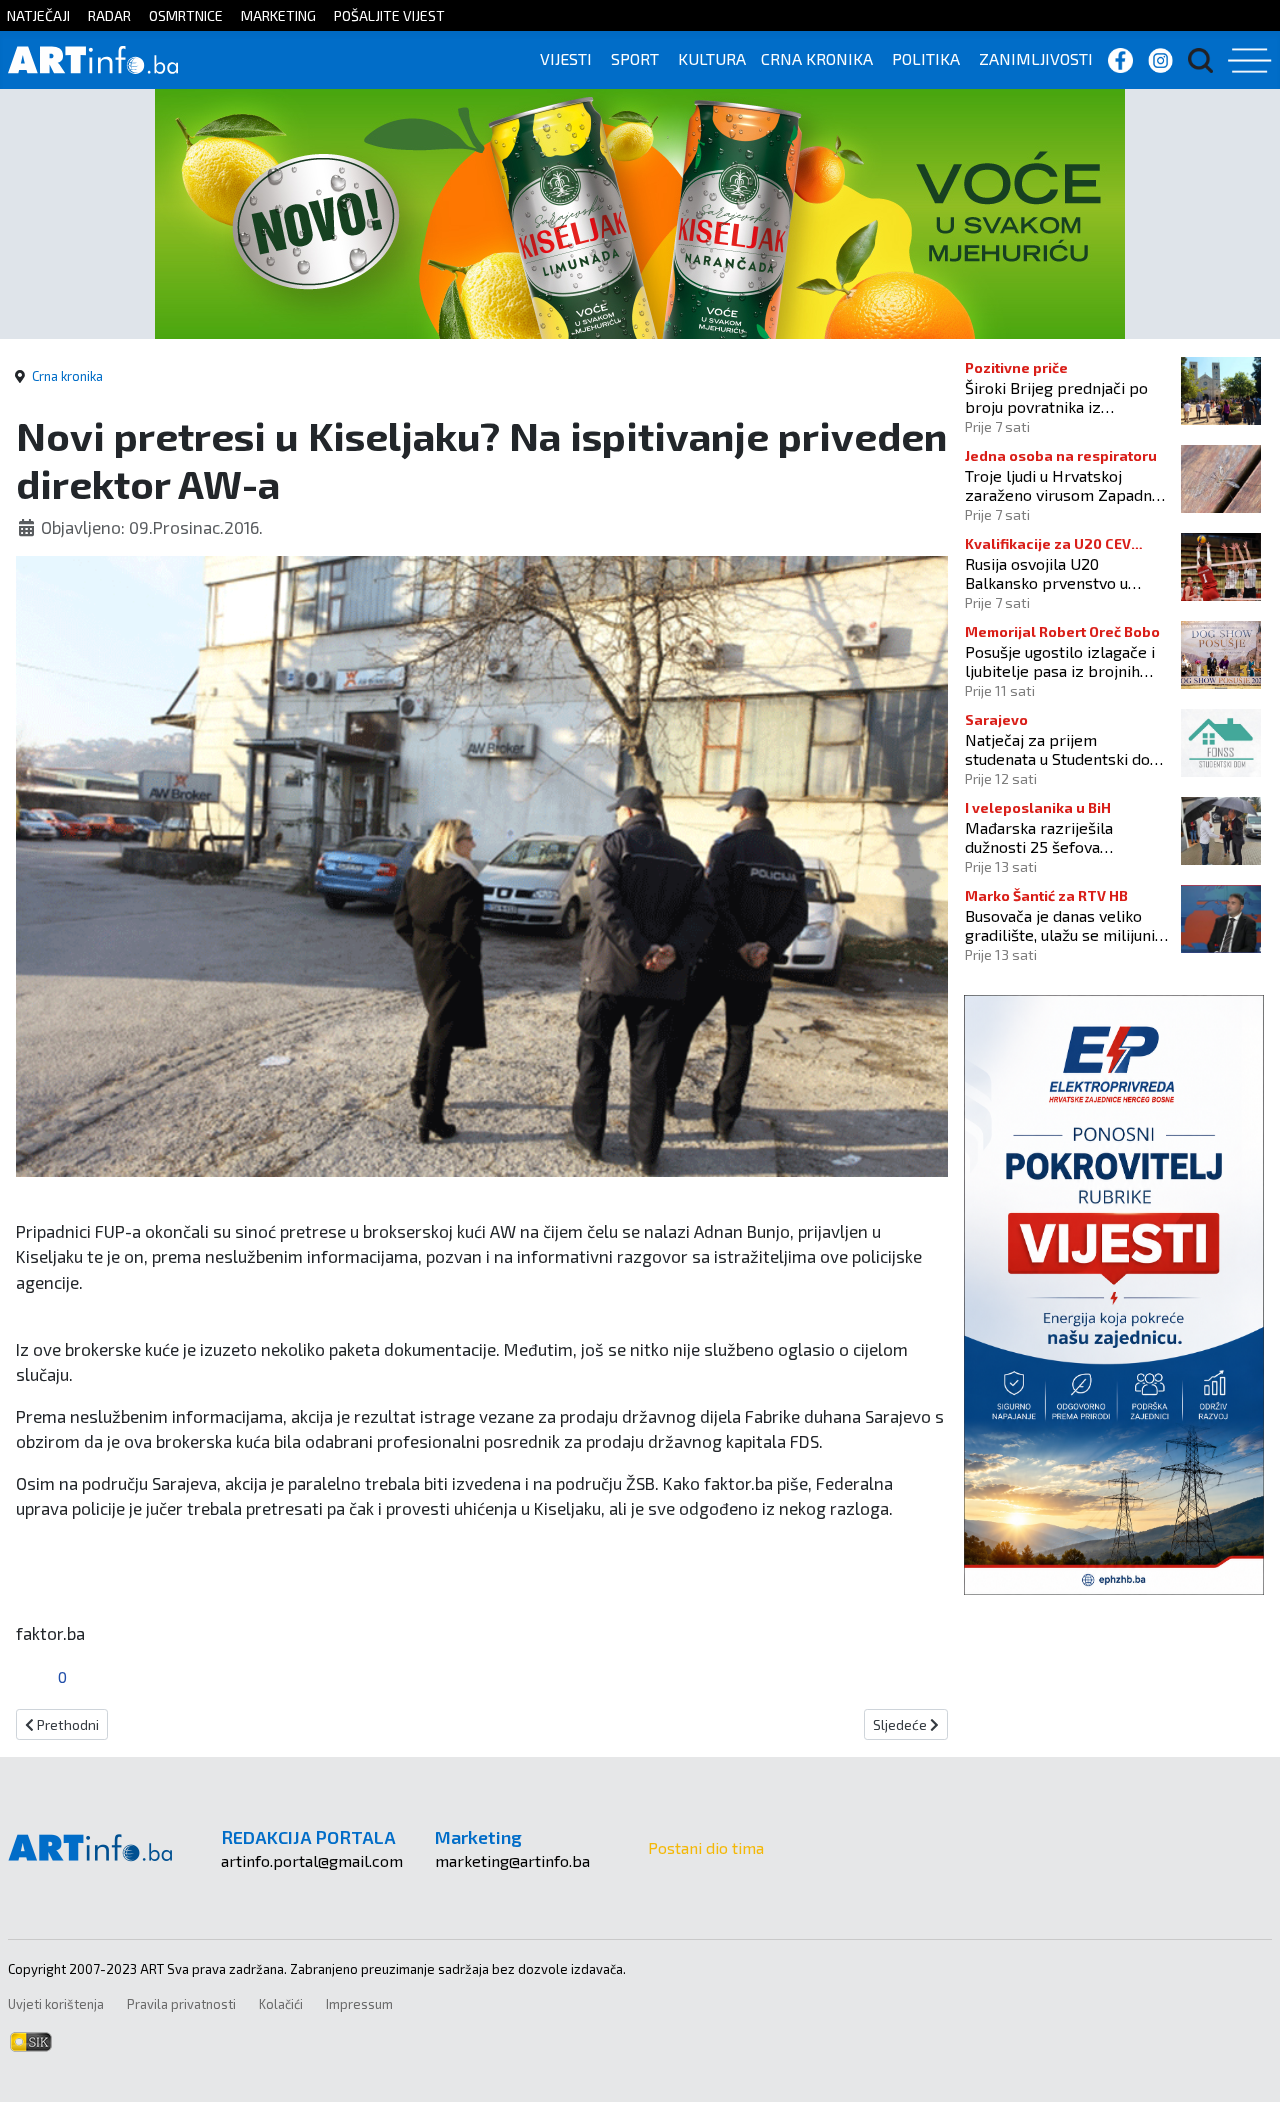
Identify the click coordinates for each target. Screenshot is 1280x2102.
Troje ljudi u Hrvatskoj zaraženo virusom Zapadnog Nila (1067, 485)
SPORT (635, 58)
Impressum (359, 2004)
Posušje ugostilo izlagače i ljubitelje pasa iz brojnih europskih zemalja (1060, 661)
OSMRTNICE (186, 15)
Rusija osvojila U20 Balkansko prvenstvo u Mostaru (1046, 573)
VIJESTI (566, 58)
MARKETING (278, 15)
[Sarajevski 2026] (640, 211)
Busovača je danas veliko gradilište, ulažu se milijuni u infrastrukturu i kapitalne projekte (1066, 925)
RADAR (109, 15)
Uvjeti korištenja (56, 2004)
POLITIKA (926, 58)
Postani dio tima (706, 1847)
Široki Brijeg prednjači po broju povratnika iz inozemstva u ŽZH (1056, 397)
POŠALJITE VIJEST (389, 15)
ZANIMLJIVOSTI (1036, 58)
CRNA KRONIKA (817, 58)
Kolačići (281, 2004)
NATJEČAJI (38, 15)
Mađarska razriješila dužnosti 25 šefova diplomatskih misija (1039, 837)
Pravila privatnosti (181, 2004)
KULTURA (712, 58)
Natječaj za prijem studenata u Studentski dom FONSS (1064, 749)
